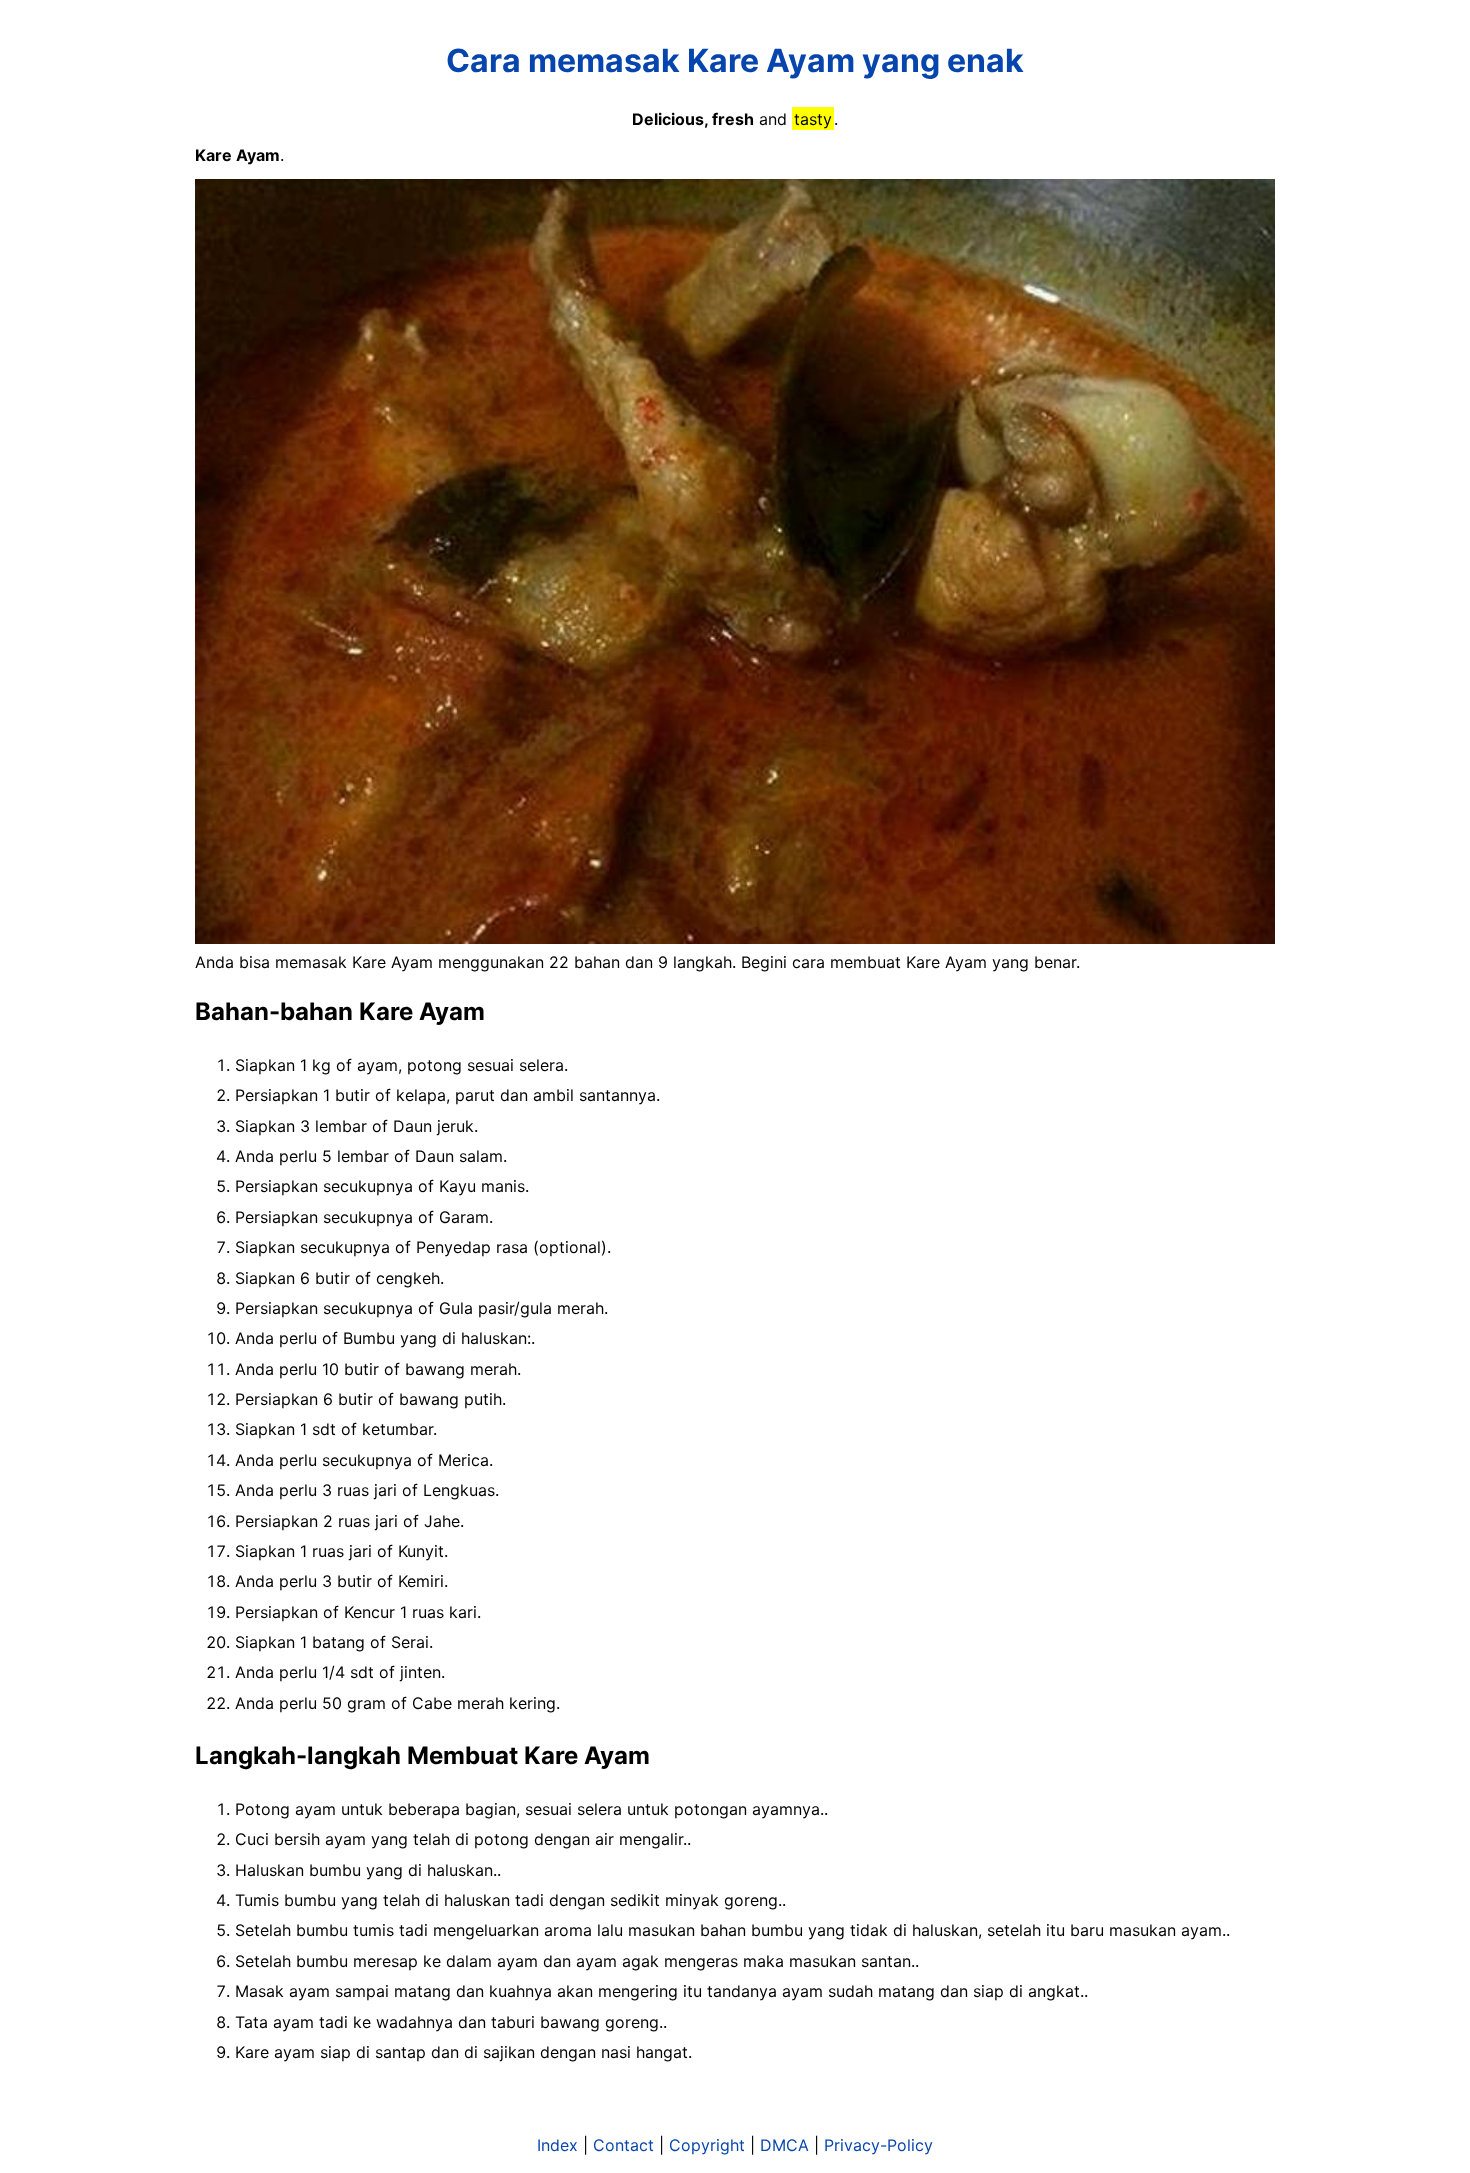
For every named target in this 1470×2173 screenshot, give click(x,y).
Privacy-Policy (878, 2145)
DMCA (784, 2145)
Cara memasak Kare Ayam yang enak (735, 60)
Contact (623, 2145)
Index (557, 2145)
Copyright (707, 2145)
